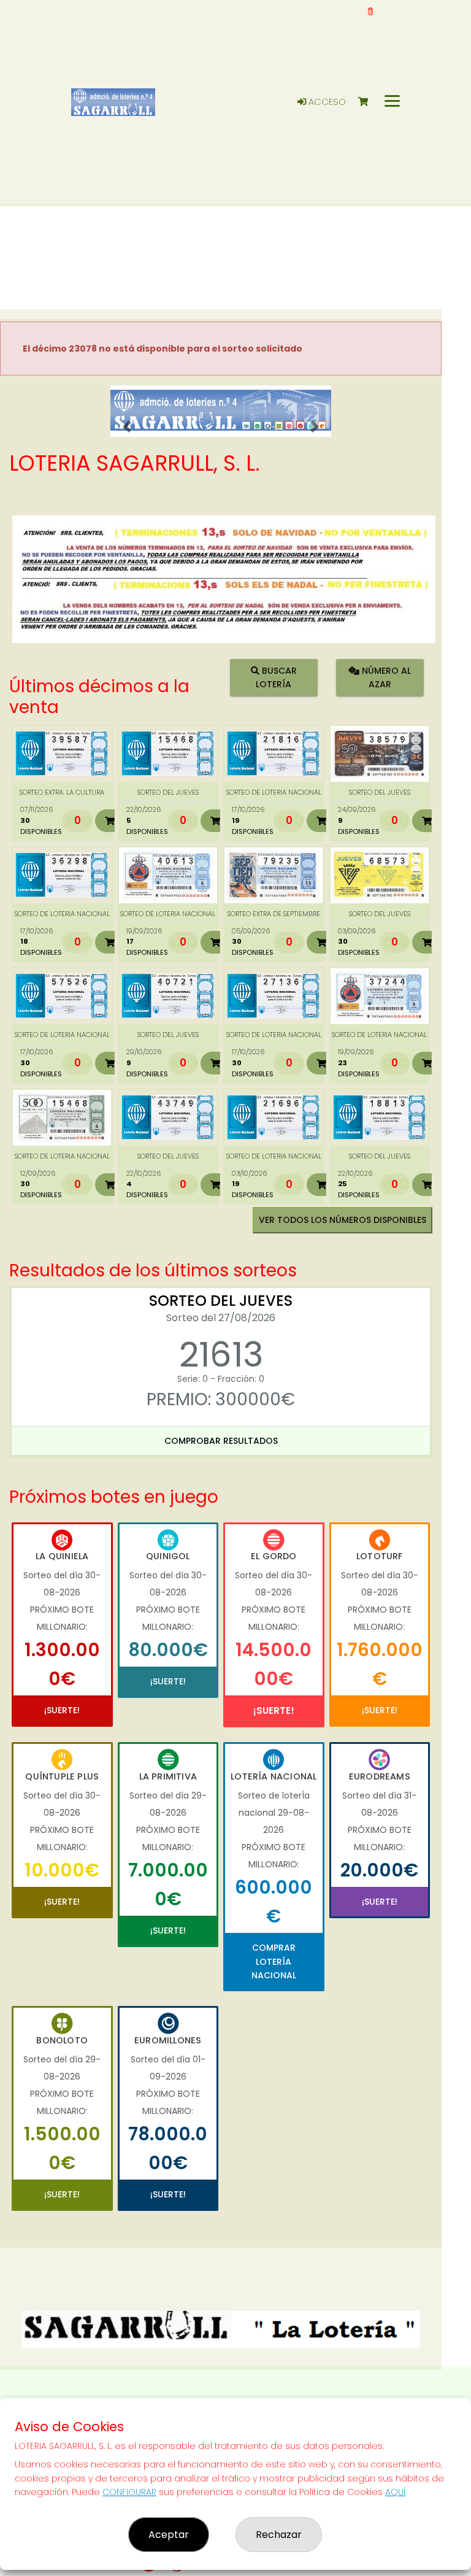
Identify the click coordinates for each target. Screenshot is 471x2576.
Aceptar (169, 2535)
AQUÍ (395, 2492)
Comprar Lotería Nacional (274, 1961)
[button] (127, 426)
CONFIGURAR (129, 2492)
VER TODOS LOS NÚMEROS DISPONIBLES (343, 1220)
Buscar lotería (276, 677)
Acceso (326, 102)
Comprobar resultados (221, 1441)
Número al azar (385, 677)
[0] (369, 102)
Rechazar (279, 2535)
